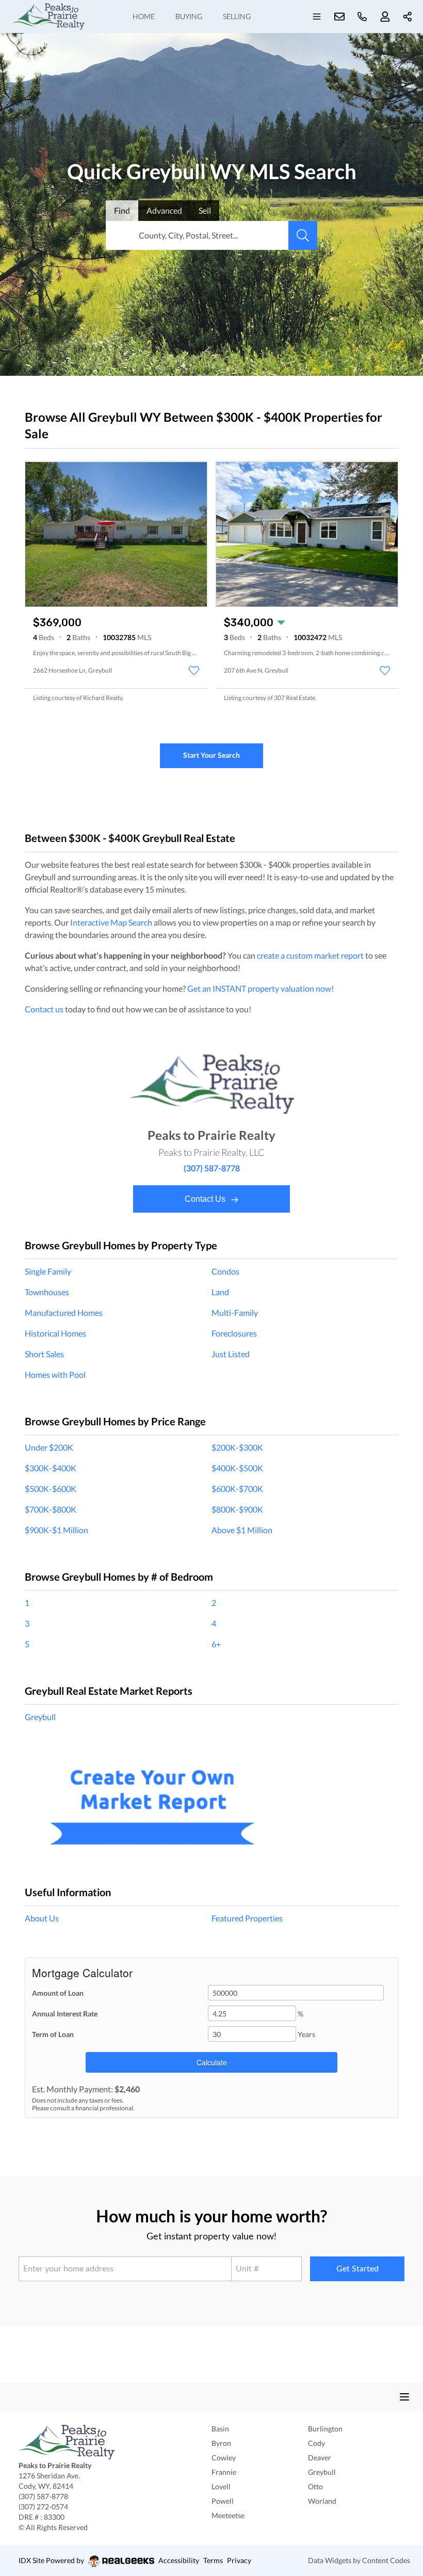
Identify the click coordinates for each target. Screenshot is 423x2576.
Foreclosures (234, 1333)
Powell (223, 2501)
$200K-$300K (237, 1447)
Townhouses (47, 1292)
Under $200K (49, 1447)
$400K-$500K (237, 1468)
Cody (316, 2443)
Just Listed (231, 1354)
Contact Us (206, 1199)
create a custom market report (310, 955)
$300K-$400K (51, 1468)
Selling (237, 16)
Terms (213, 2560)
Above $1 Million (242, 1530)
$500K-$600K (51, 1489)
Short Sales (44, 1354)
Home (144, 16)
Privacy (239, 2560)
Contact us (44, 1009)
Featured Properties (247, 1918)
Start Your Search (211, 755)
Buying (189, 16)
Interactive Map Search (111, 922)
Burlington (325, 2429)
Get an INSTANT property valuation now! (261, 988)
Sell (205, 210)
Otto (315, 2486)
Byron (221, 2443)
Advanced (164, 210)
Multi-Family (235, 1313)
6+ (216, 1644)
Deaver (320, 2458)
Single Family (48, 1271)
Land (220, 1292)
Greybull (40, 1717)
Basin (220, 2429)
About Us (42, 1918)
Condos (225, 1271)
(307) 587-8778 (212, 1168)
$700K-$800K (51, 1509)
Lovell (221, 2486)
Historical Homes (55, 1333)
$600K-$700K (237, 1489)
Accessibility (179, 2560)
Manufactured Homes (64, 1313)
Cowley (224, 2458)
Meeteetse (228, 2515)
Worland (322, 2501)
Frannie (224, 2472)
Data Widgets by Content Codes (359, 2560)
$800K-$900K (237, 1509)
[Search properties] (303, 235)
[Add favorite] (194, 671)
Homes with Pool (55, 1374)
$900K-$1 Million (56, 1530)
